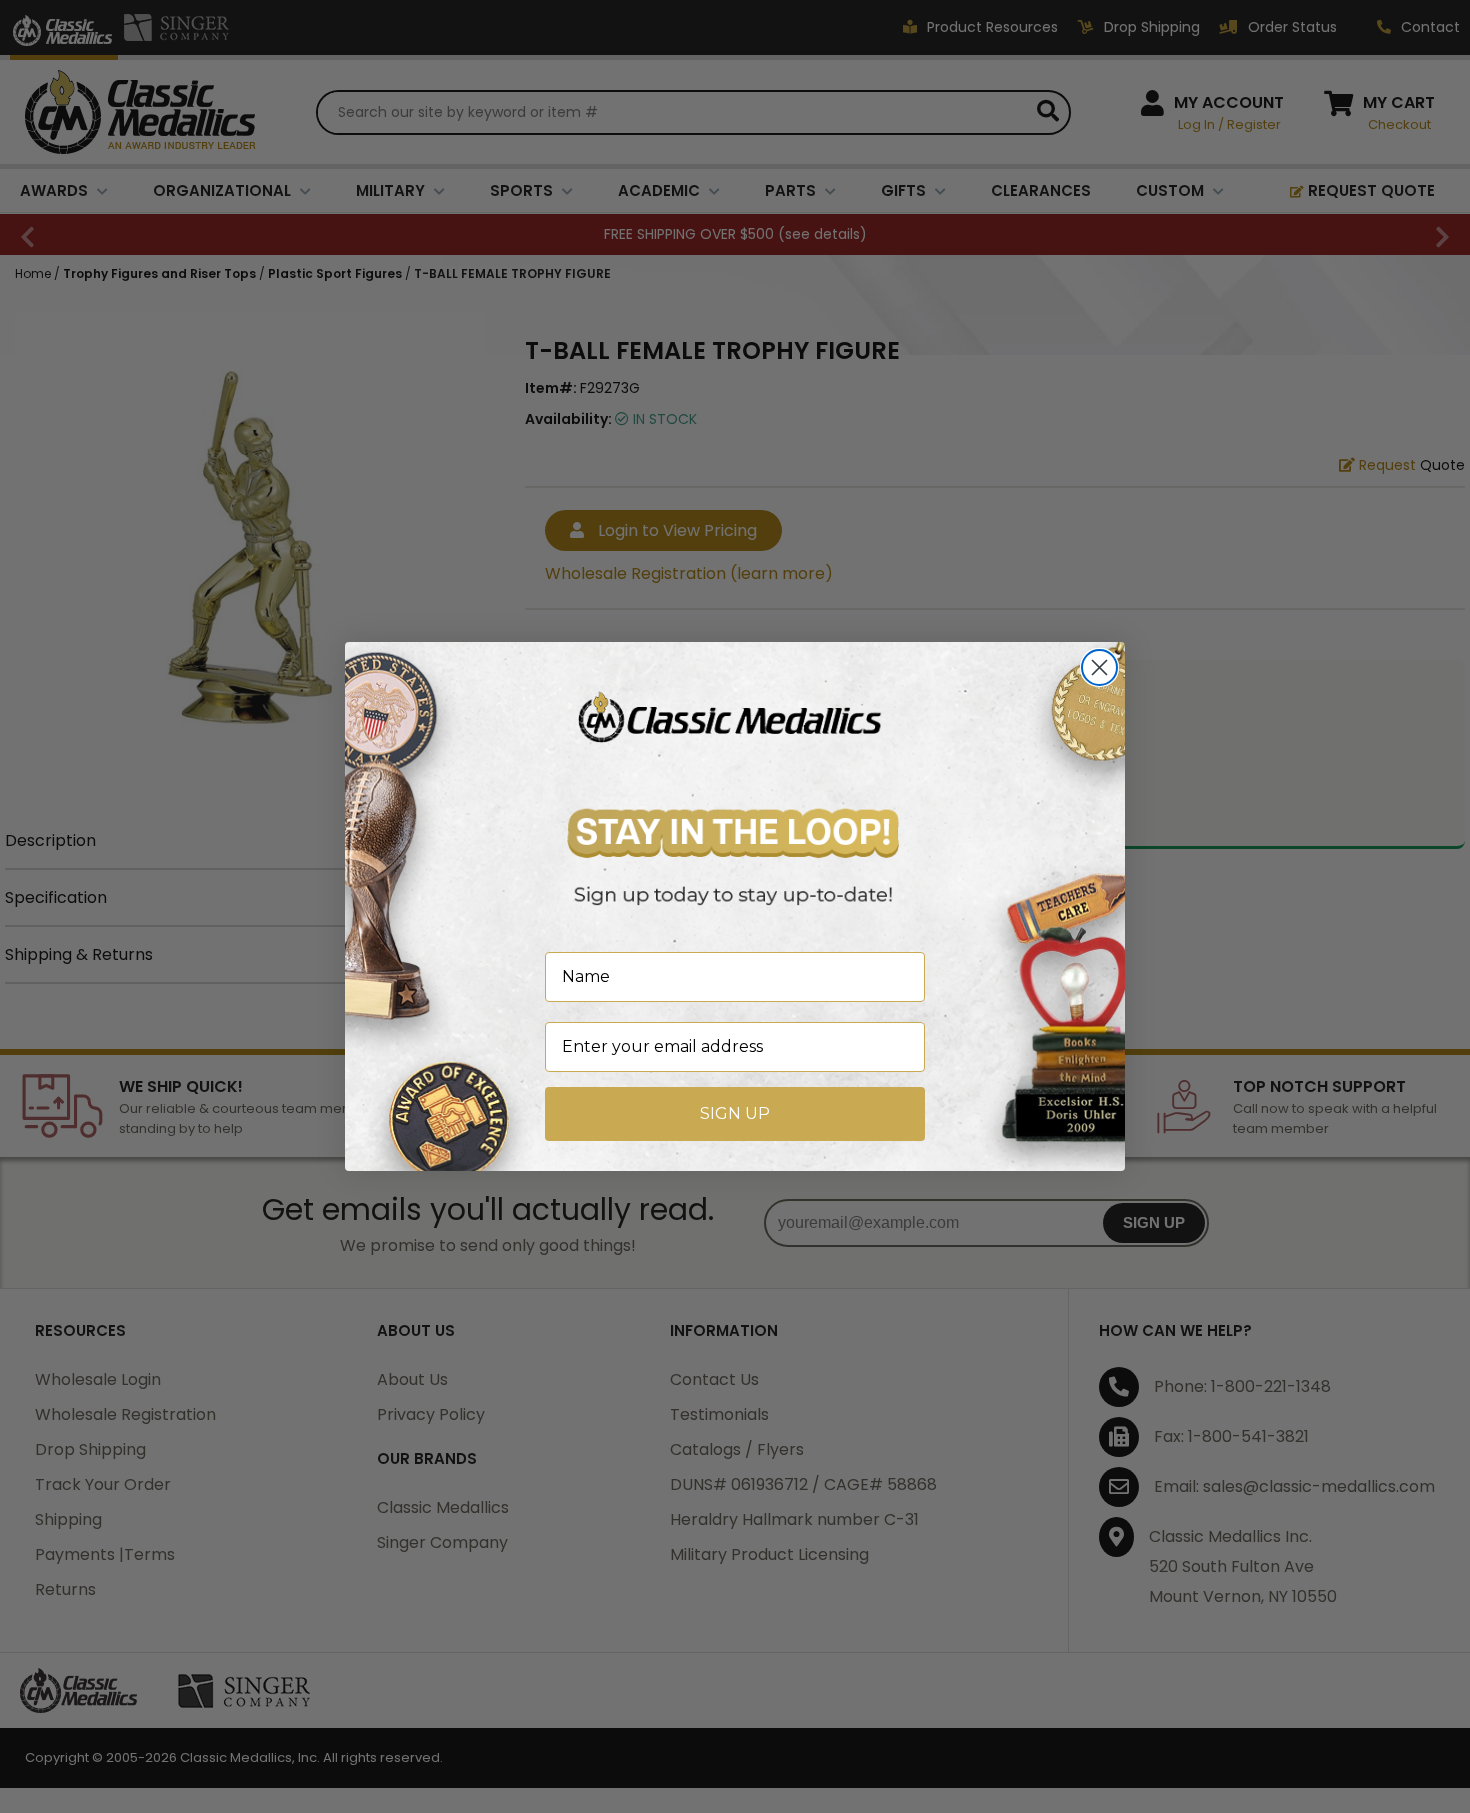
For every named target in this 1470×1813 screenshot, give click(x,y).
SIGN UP (735, 1113)
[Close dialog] (1099, 667)
